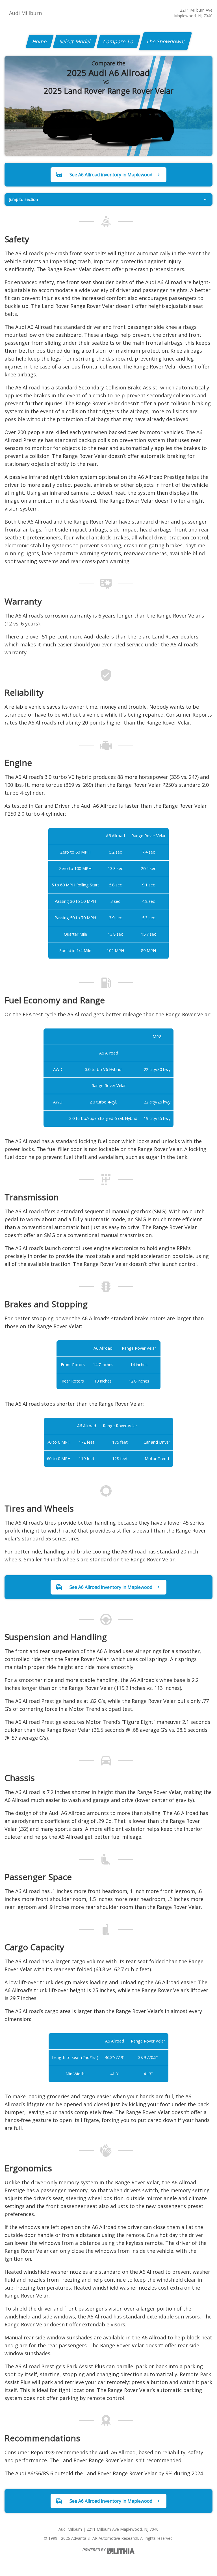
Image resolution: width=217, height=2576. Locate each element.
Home (40, 41)
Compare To (119, 41)
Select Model (75, 41)
